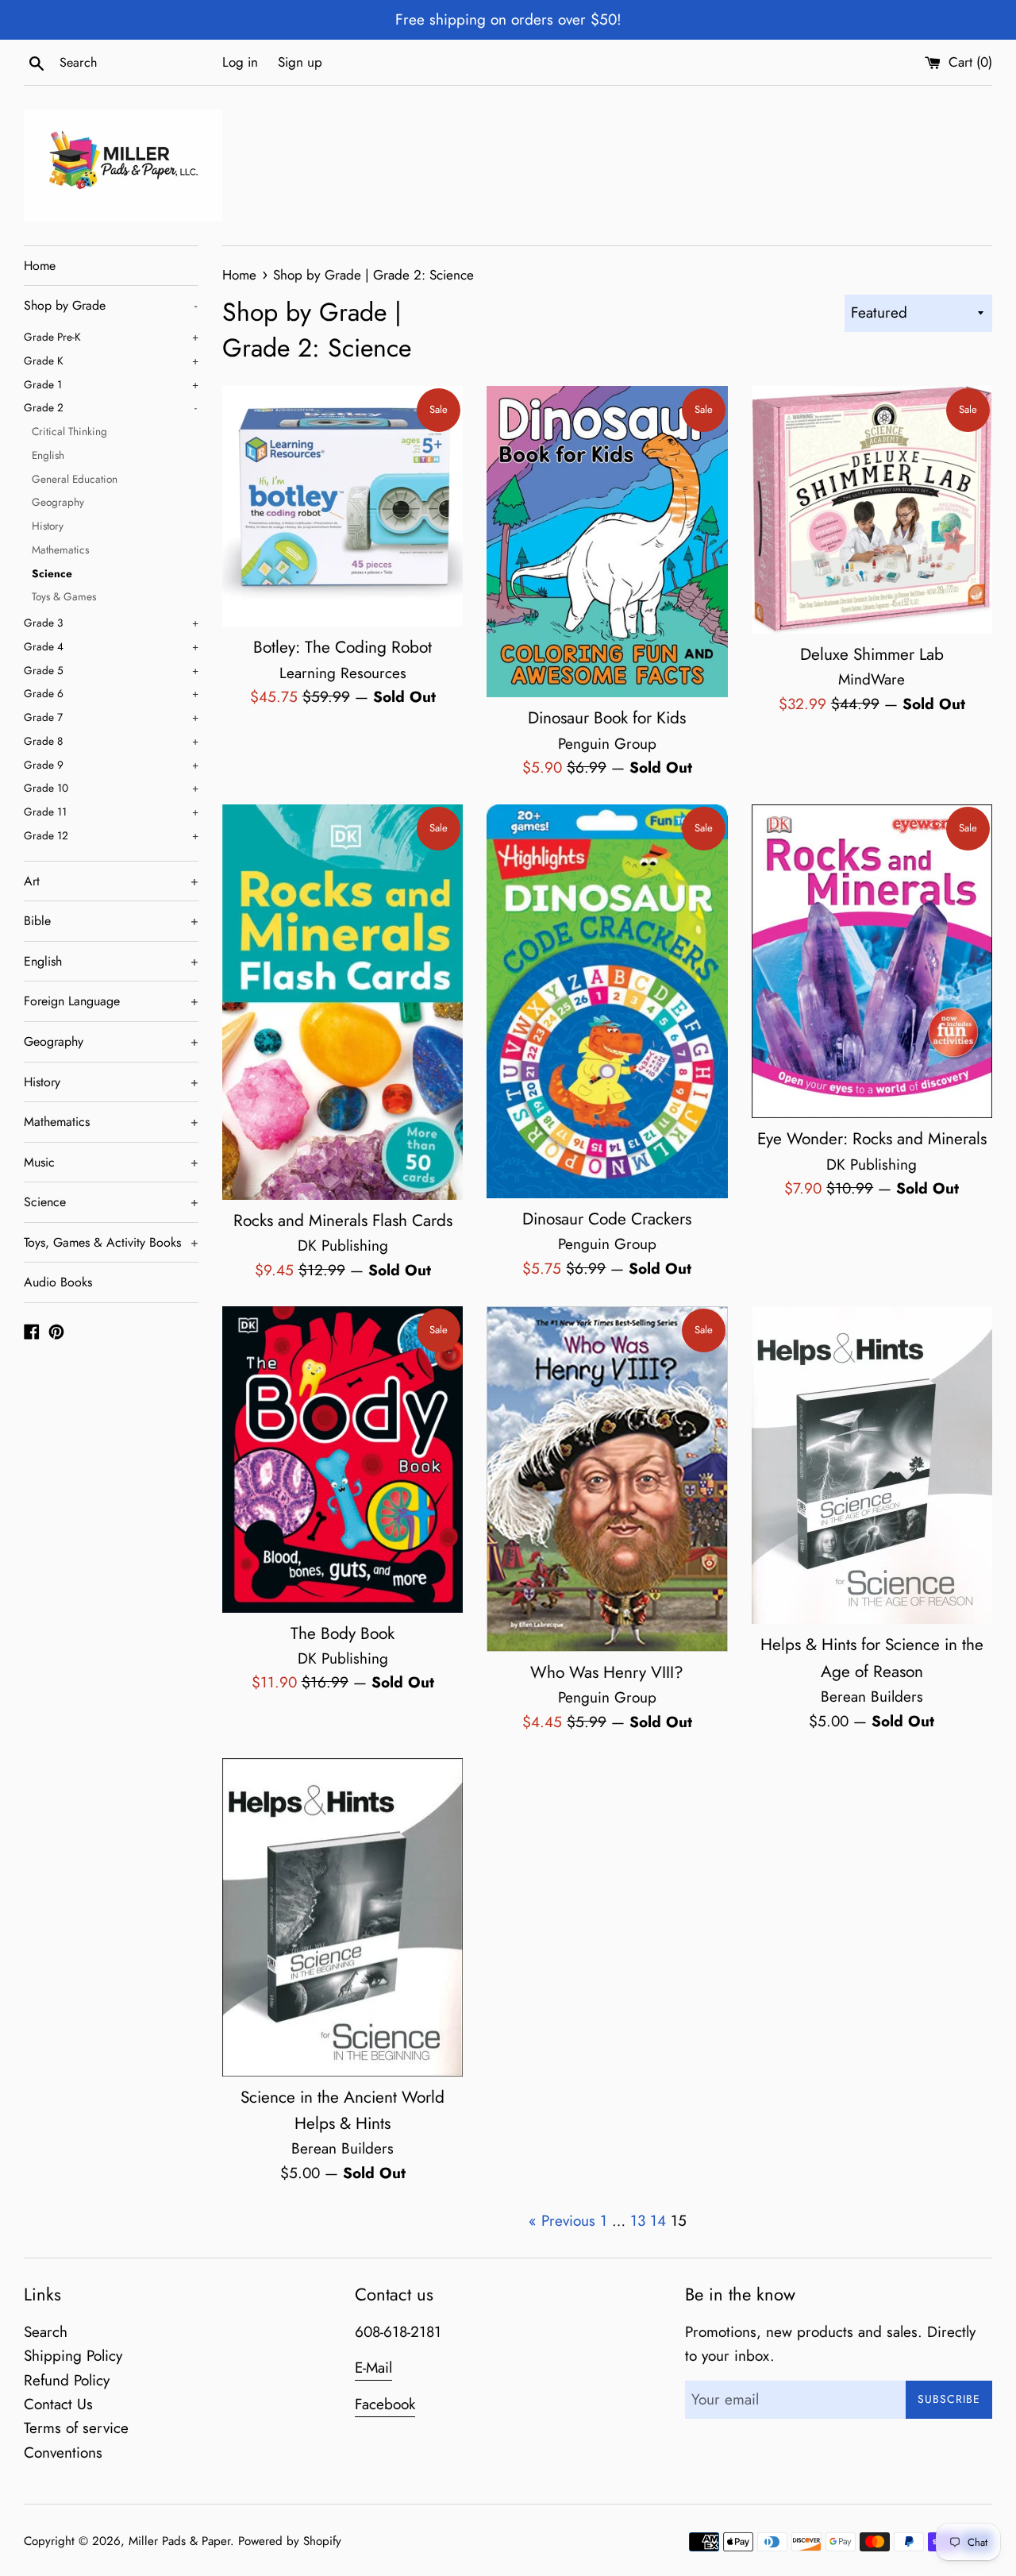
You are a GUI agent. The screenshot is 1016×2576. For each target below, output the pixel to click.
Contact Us (58, 2404)
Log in (240, 62)
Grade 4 (111, 646)
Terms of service (76, 2428)
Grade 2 (110, 407)
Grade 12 (111, 835)
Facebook (385, 2404)
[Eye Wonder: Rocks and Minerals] (872, 962)
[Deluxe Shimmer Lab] (872, 510)
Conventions (63, 2453)
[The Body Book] (343, 1460)
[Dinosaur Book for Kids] (607, 542)
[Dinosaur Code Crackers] (607, 1001)
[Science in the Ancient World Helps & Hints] (343, 1917)
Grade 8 (111, 741)
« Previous (562, 2221)
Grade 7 (111, 717)
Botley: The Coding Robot (343, 647)
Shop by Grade (110, 305)
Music (111, 1162)
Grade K (111, 361)
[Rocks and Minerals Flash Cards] (343, 1002)
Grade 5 (111, 670)
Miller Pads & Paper (179, 2541)
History (48, 526)
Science (52, 573)
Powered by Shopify (290, 2541)
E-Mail (373, 2368)
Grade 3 (111, 623)
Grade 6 (111, 693)
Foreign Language (111, 1001)
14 (658, 2221)
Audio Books (58, 1282)
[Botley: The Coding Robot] (343, 506)
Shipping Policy (73, 2356)
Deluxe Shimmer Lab (872, 654)
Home (40, 266)
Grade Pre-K (111, 337)
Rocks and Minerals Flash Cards (343, 1221)
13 (638, 2221)
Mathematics (60, 550)
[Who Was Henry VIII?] (607, 1479)
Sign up (300, 62)
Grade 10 (111, 788)
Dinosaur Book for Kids (607, 718)
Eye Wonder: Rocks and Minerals (872, 1139)
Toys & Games (64, 596)
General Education (75, 479)
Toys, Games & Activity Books (111, 1242)
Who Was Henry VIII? (607, 1672)
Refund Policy (67, 2380)
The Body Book (343, 1633)
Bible (111, 921)
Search (46, 2332)
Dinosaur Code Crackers (607, 1219)
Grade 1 (111, 384)
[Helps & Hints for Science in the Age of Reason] (872, 1465)
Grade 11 (111, 812)
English (48, 455)
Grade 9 (111, 765)
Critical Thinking (69, 431)
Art (111, 881)
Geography (58, 502)
